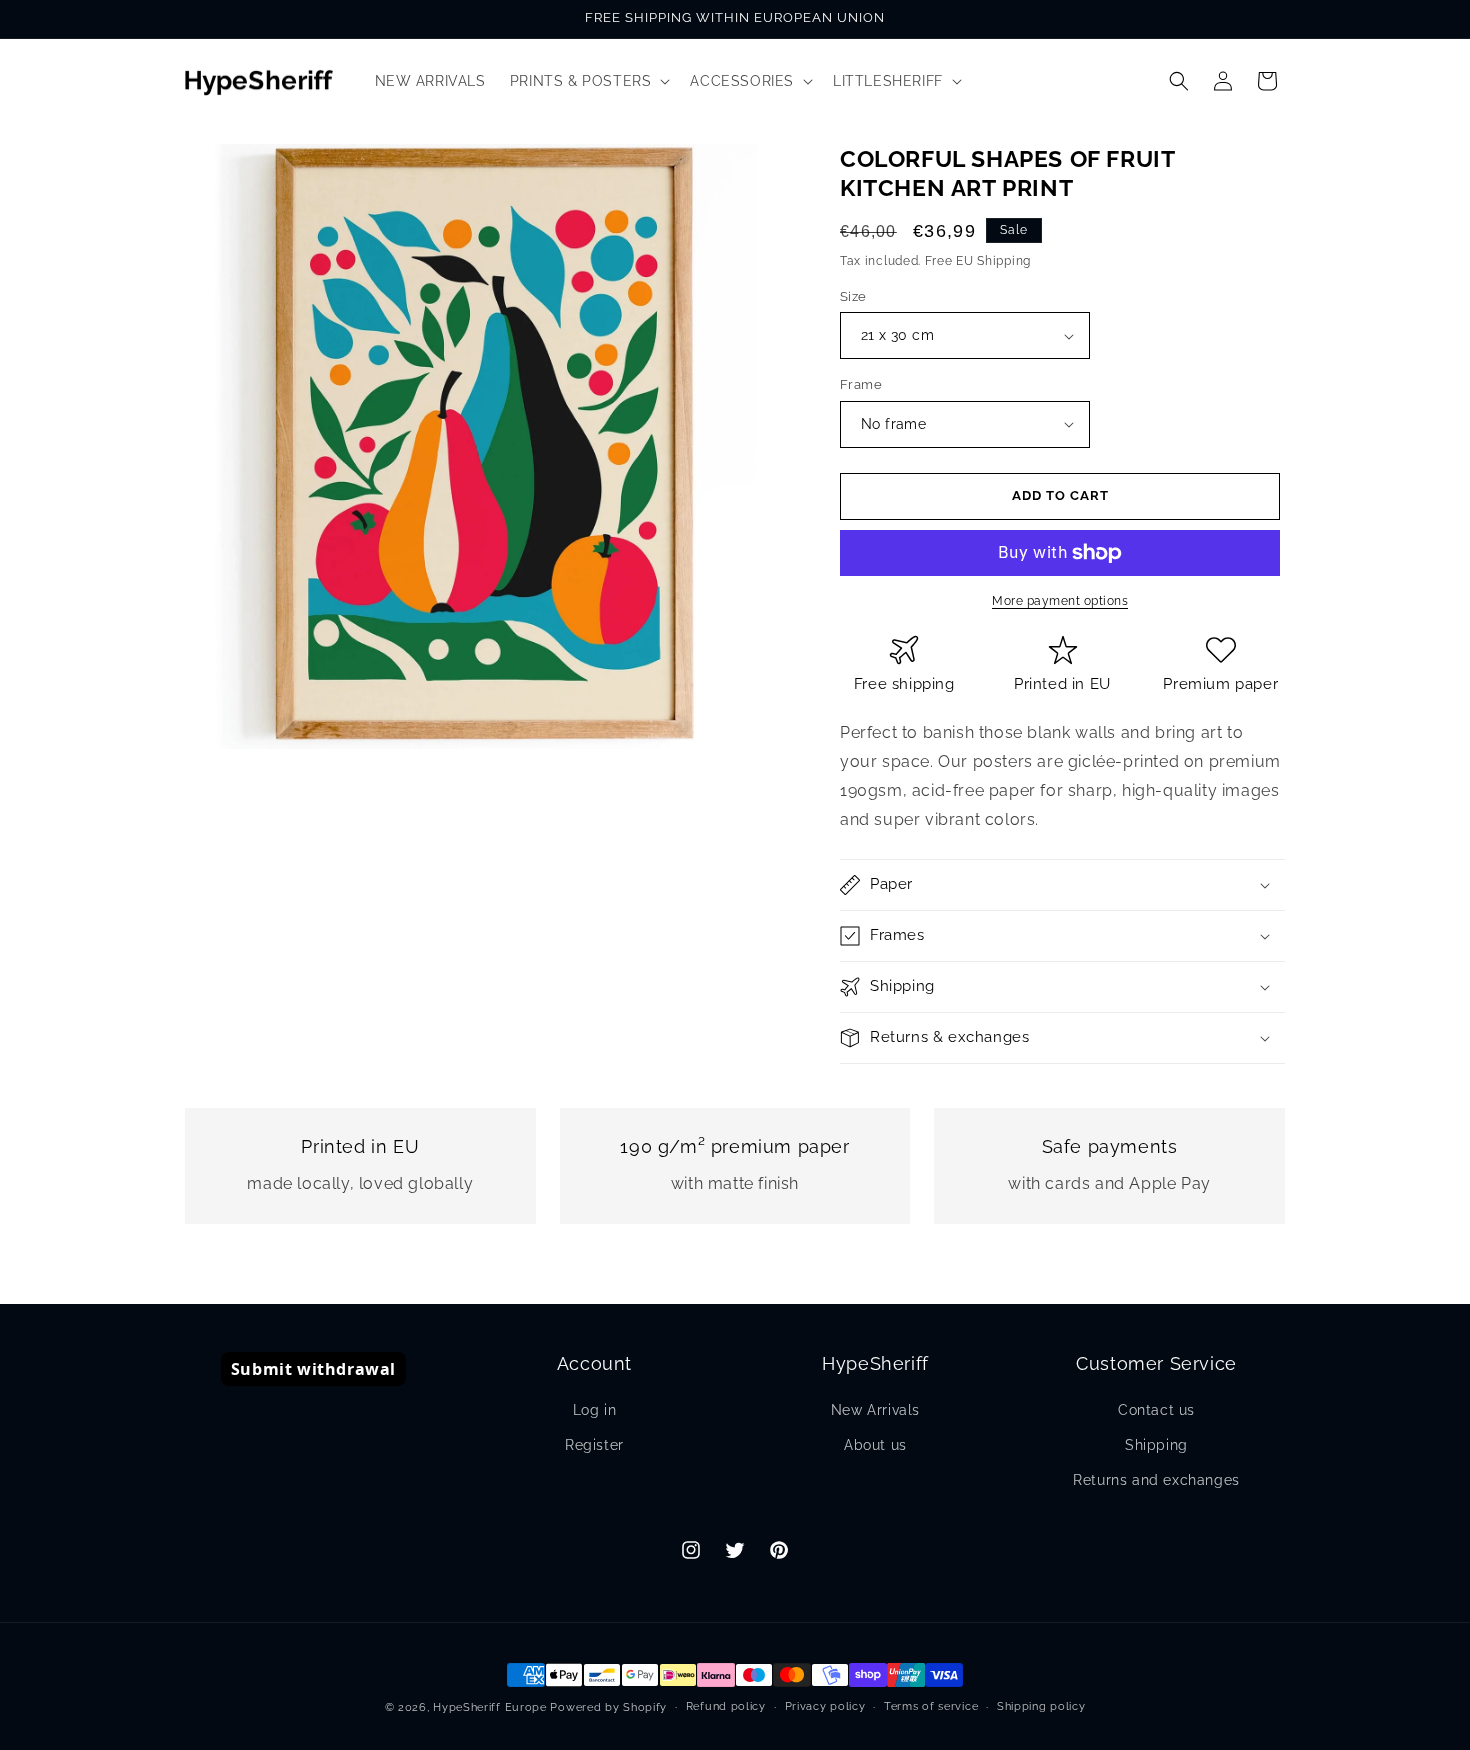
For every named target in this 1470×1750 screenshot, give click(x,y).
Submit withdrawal (313, 1369)
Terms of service (931, 1706)
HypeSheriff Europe (490, 1707)
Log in (595, 1410)
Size (853, 296)
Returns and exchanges (1156, 1480)
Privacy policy (825, 1706)
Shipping (1156, 1445)
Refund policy (726, 1706)
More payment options (1060, 601)
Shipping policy (1041, 1706)
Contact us (1156, 1410)
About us (875, 1445)
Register (594, 1445)
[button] (588, 81)
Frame (861, 384)
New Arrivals (875, 1410)
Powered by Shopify (608, 1707)
